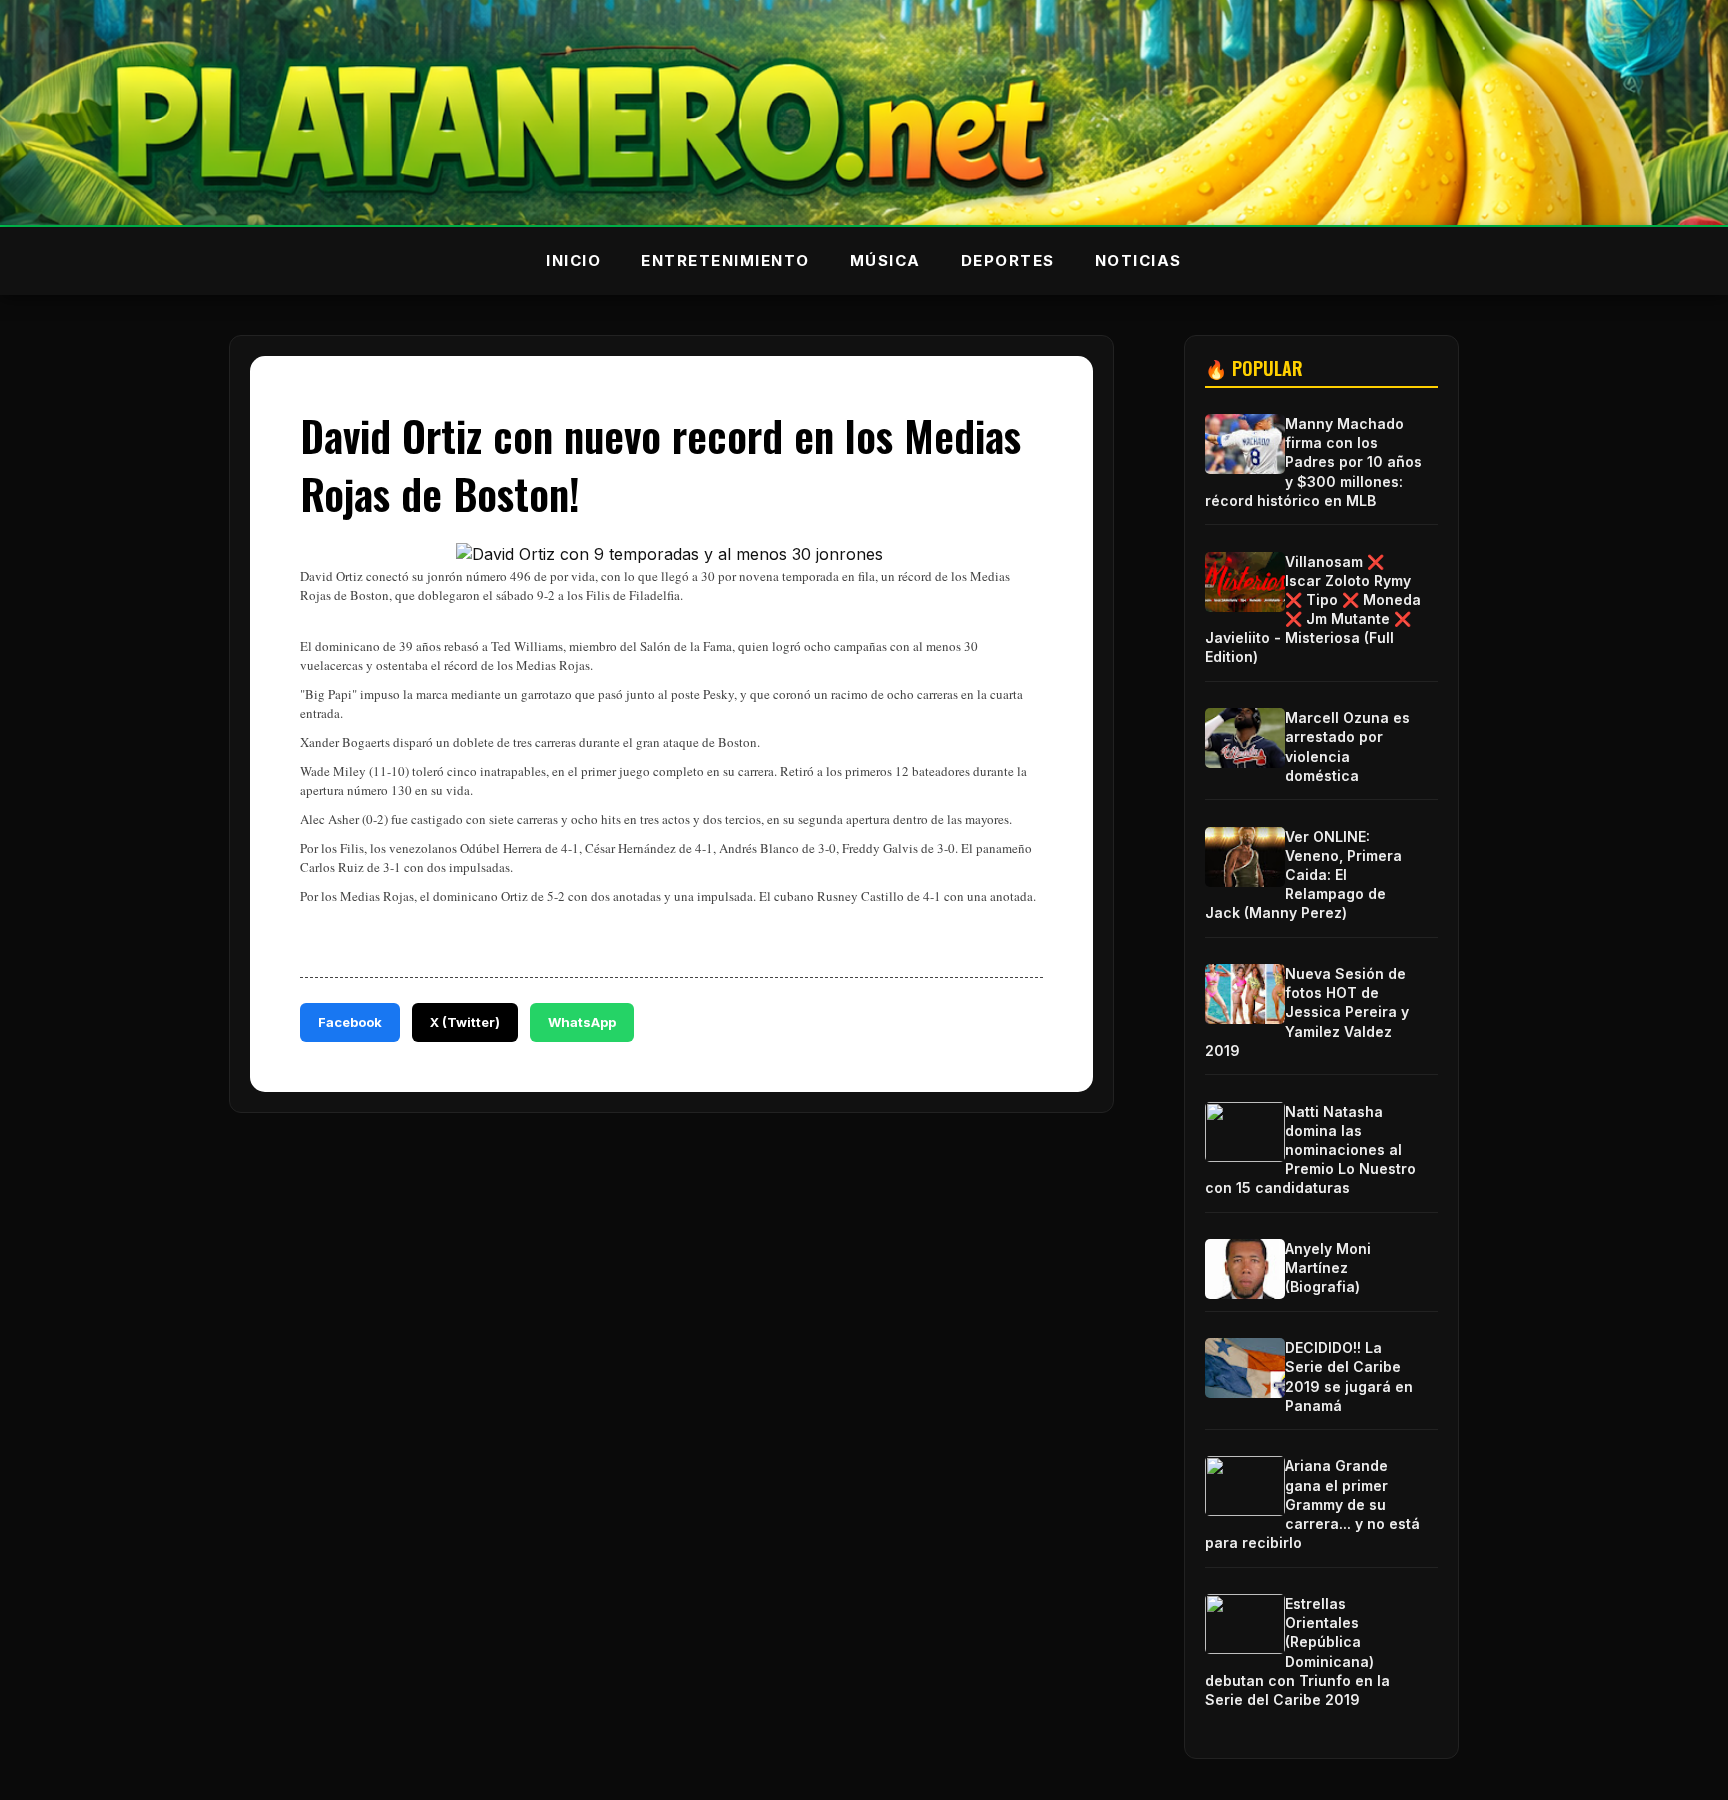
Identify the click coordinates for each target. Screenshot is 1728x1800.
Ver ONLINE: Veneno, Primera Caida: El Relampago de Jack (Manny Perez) (1303, 875)
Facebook (350, 1022)
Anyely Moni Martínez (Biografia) (1328, 1267)
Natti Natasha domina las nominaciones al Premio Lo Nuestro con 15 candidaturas (1310, 1150)
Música (885, 260)
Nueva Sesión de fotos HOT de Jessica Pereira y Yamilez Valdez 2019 (1307, 1012)
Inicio (573, 260)
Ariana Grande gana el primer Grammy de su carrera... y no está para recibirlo (1312, 1504)
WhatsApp (582, 1022)
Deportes (1008, 260)
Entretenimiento (725, 260)
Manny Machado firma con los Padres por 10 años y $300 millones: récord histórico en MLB (1313, 462)
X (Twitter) (465, 1022)
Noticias (1138, 260)
